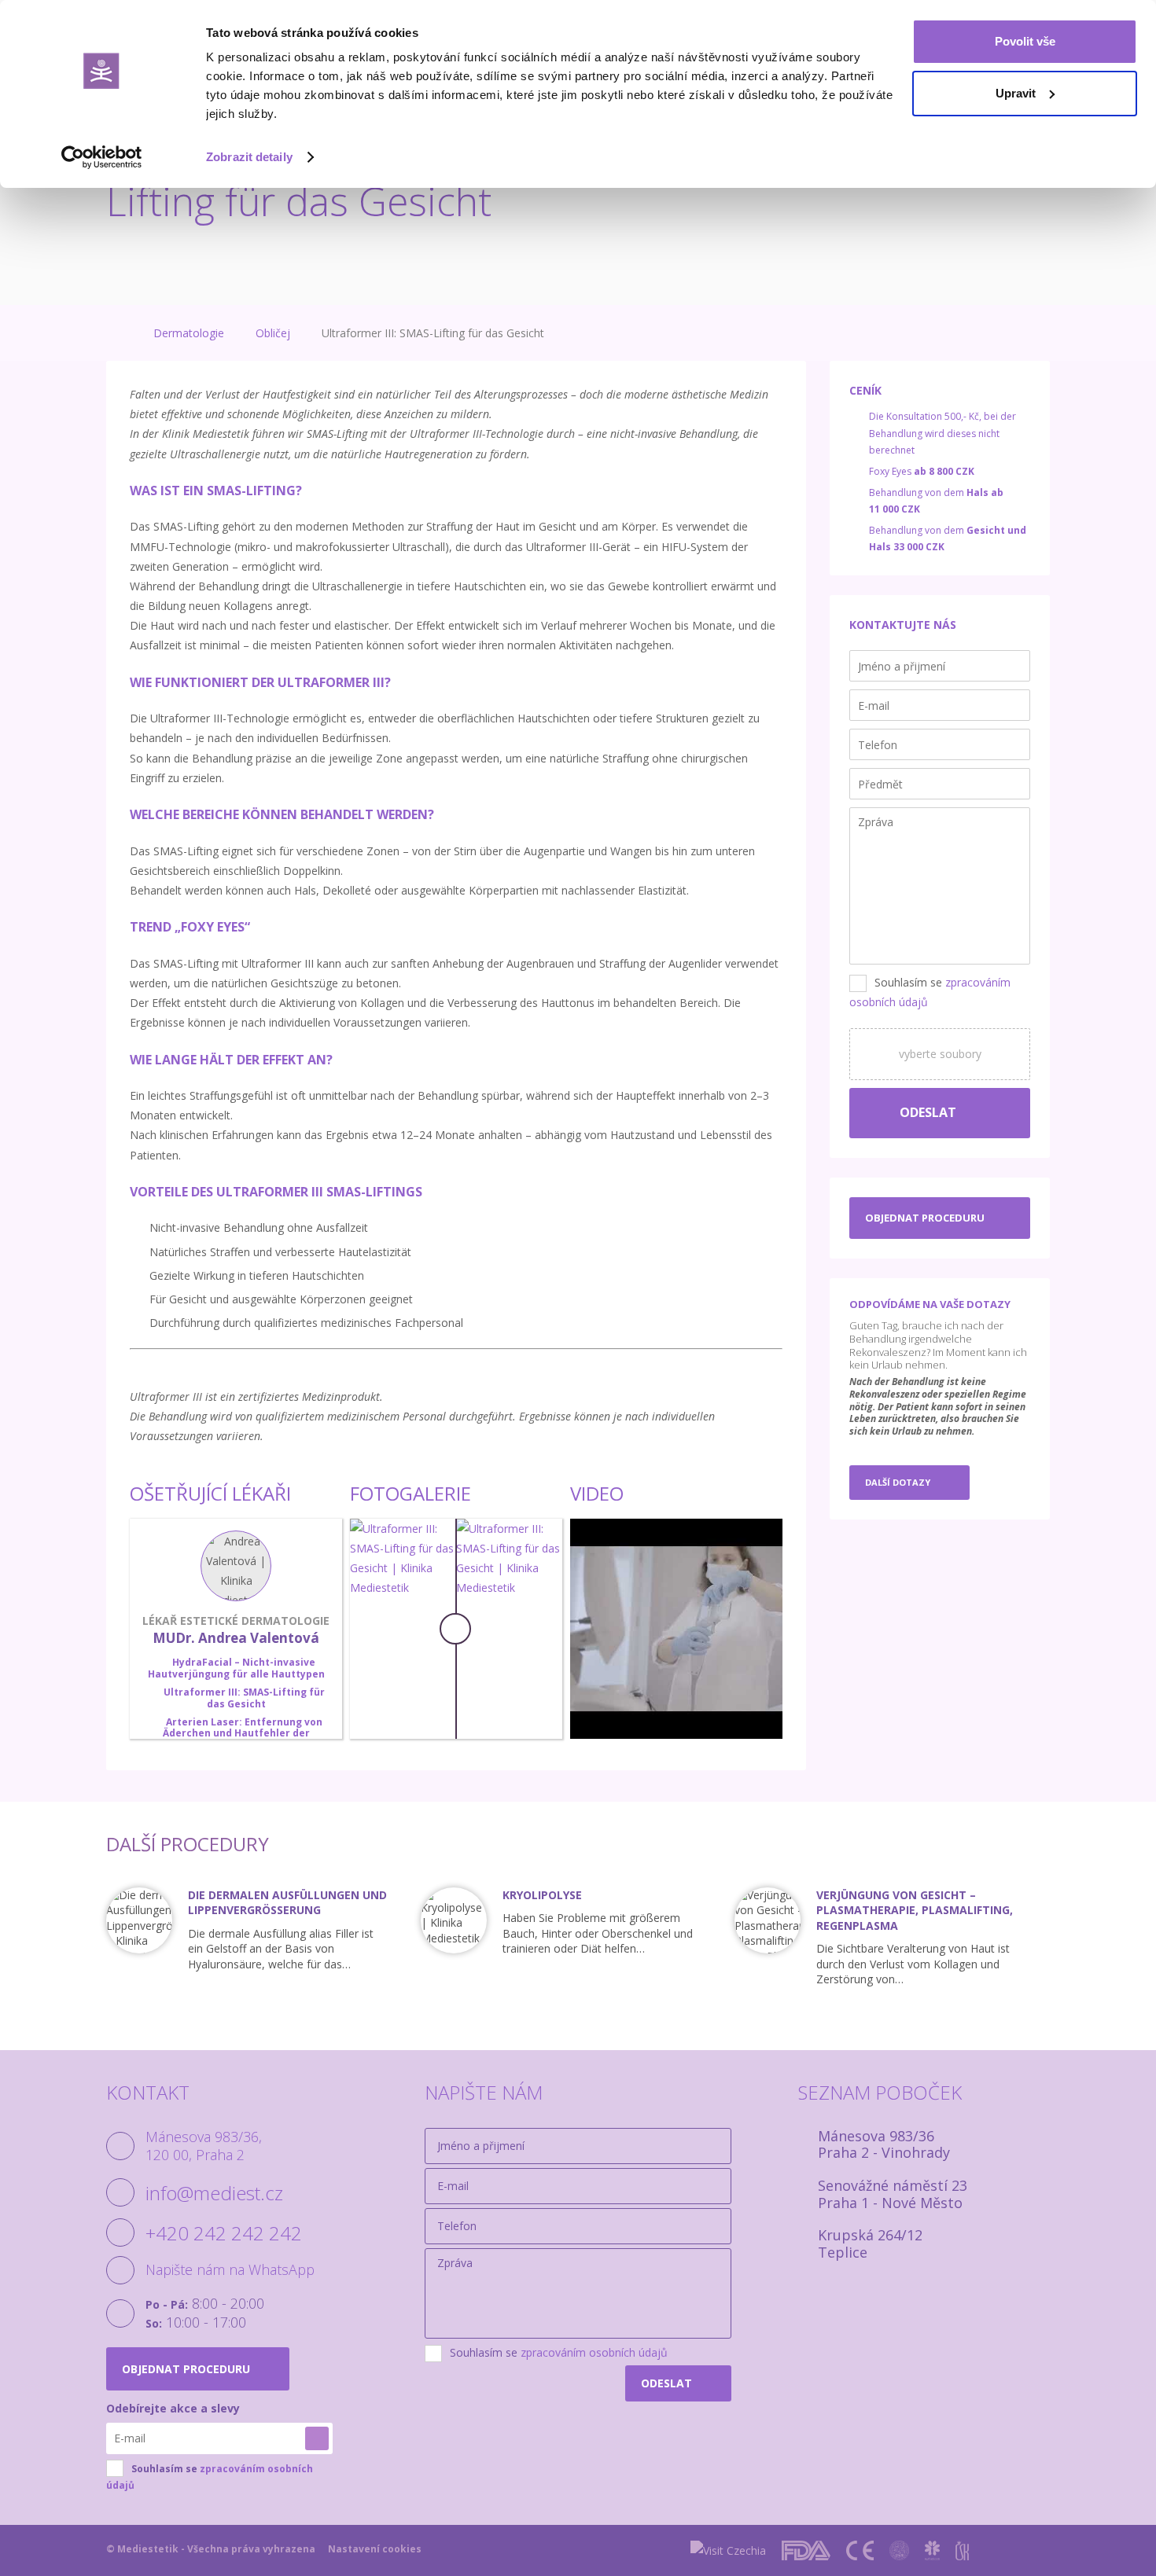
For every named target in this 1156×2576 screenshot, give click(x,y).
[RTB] (994, 2550)
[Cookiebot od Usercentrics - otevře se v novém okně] (102, 157)
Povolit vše (1025, 41)
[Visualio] (1035, 2550)
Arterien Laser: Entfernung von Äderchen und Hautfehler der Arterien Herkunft (243, 1733)
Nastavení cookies (375, 2549)
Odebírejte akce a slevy (173, 2408)
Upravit (1016, 93)
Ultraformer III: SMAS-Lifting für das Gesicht (244, 1698)
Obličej (273, 333)
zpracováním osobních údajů (594, 2352)
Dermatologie (189, 333)
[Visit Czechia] (728, 2550)
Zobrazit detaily (249, 157)
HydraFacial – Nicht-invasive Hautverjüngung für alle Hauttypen (236, 1668)
